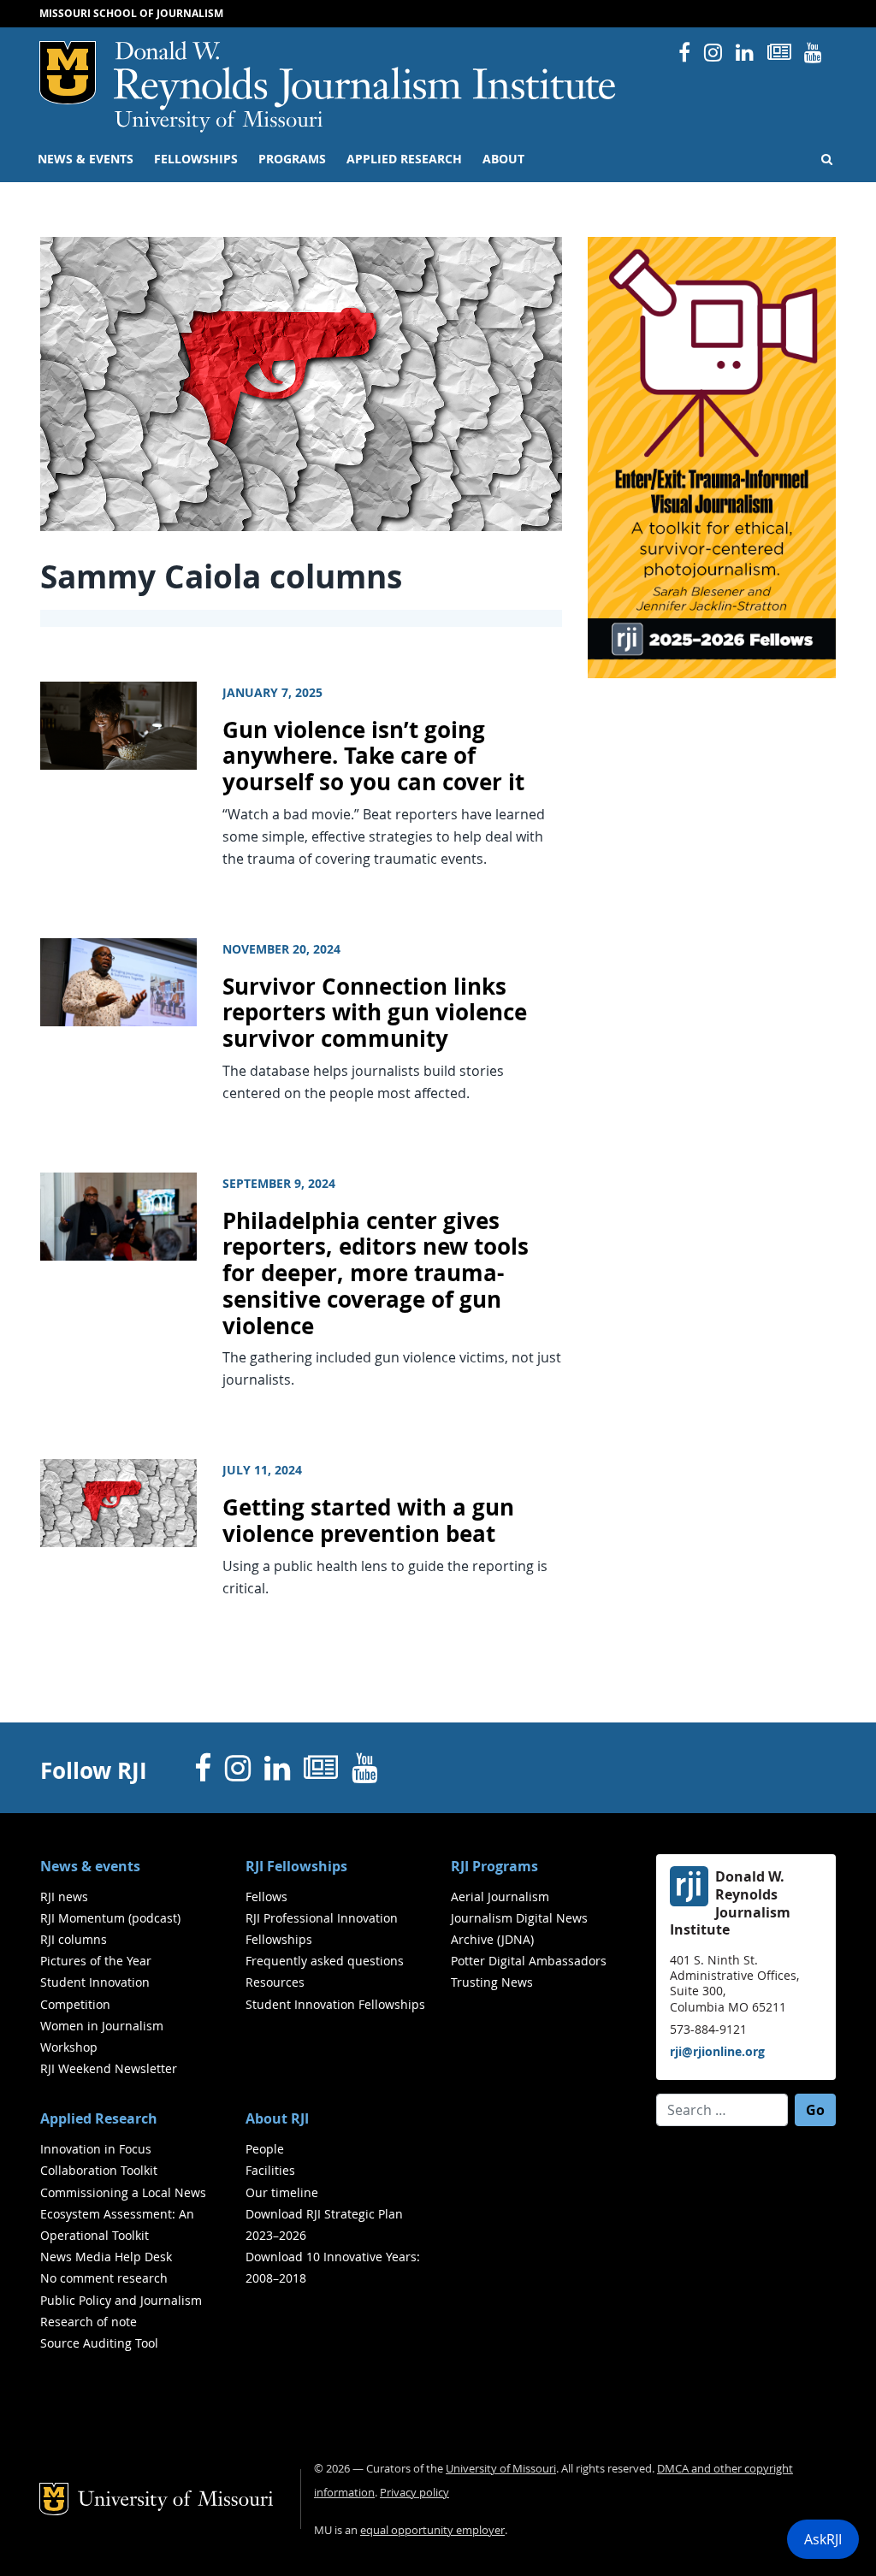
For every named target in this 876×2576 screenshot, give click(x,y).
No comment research (104, 2278)
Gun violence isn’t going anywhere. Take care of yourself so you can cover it (373, 756)
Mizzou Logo (68, 73)
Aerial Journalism (500, 1897)
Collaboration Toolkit (99, 2170)
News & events (86, 159)
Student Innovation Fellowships (335, 2004)
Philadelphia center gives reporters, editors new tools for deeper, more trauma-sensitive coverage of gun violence (376, 1273)
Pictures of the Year (96, 1961)
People (265, 2149)
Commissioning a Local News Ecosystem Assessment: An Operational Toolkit (123, 2214)
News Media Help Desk (106, 2257)
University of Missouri (219, 121)
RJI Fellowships (296, 1866)
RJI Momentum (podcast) (110, 1918)
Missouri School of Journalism (131, 13)
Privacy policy (414, 2493)
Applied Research (404, 159)
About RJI (277, 2118)
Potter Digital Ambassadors (529, 1961)
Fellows (266, 1897)
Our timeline (282, 2192)
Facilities (270, 2170)
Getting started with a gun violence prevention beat (368, 1521)
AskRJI (823, 2539)
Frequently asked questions (325, 1961)
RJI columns (74, 1939)
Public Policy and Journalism (121, 2300)
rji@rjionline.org (717, 2051)
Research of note (89, 2322)
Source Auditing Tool (99, 2343)
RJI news (64, 1897)
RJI (366, 76)
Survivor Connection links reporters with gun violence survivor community (375, 1013)
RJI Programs (494, 1866)
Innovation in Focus (96, 2149)
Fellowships (196, 159)
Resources (275, 1982)
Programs (292, 159)
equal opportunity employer (432, 2530)
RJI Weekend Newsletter (109, 2068)
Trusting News (492, 1982)
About (503, 159)
